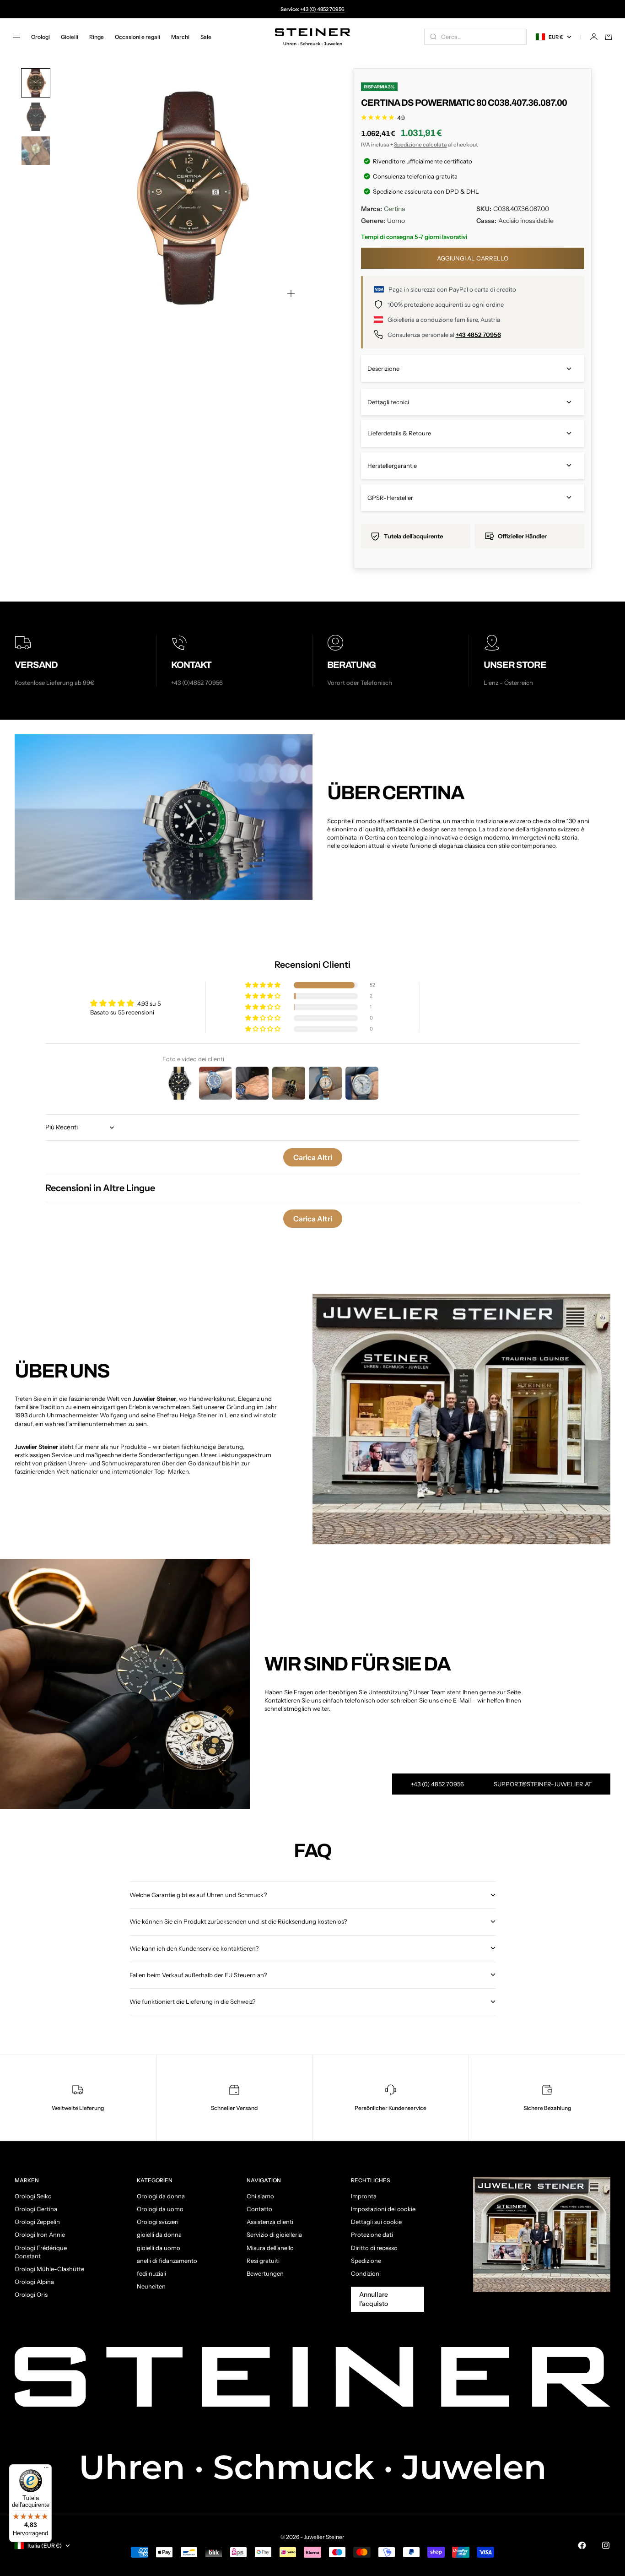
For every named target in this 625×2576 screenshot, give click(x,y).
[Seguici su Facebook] (582, 2545)
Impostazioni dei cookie (383, 2209)
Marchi (180, 37)
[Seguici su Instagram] (606, 2545)
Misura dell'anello (270, 2248)
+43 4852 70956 (478, 335)
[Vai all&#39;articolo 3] (36, 151)
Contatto (259, 2209)
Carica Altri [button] (313, 1157)
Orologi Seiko (33, 2196)
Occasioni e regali (137, 37)
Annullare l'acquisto (374, 2299)
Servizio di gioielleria (274, 2234)
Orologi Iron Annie (40, 2234)
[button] (264, 985)
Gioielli (70, 37)
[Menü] (46, 2470)
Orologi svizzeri (158, 2222)
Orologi (40, 37)
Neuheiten (151, 2286)
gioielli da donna (159, 2234)
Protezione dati (372, 2234)
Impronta (364, 2196)
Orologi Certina (36, 2209)
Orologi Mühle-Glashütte (49, 2269)
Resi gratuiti (263, 2261)
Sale (206, 37)
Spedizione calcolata (420, 144)
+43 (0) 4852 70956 (322, 9)
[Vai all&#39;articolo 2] (36, 117)
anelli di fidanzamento (167, 2261)
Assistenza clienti (270, 2222)
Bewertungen (265, 2273)
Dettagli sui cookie (376, 2222)
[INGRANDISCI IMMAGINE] (291, 293)
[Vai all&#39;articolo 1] (36, 83)
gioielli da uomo (159, 2248)
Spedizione (366, 2261)
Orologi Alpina (34, 2282)
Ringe (97, 37)
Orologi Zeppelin (37, 2222)
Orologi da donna (161, 2196)
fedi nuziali (151, 2273)
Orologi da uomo (160, 2209)
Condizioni (366, 2273)
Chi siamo (260, 2196)
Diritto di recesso (374, 2248)
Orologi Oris (31, 2294)
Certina (394, 209)
